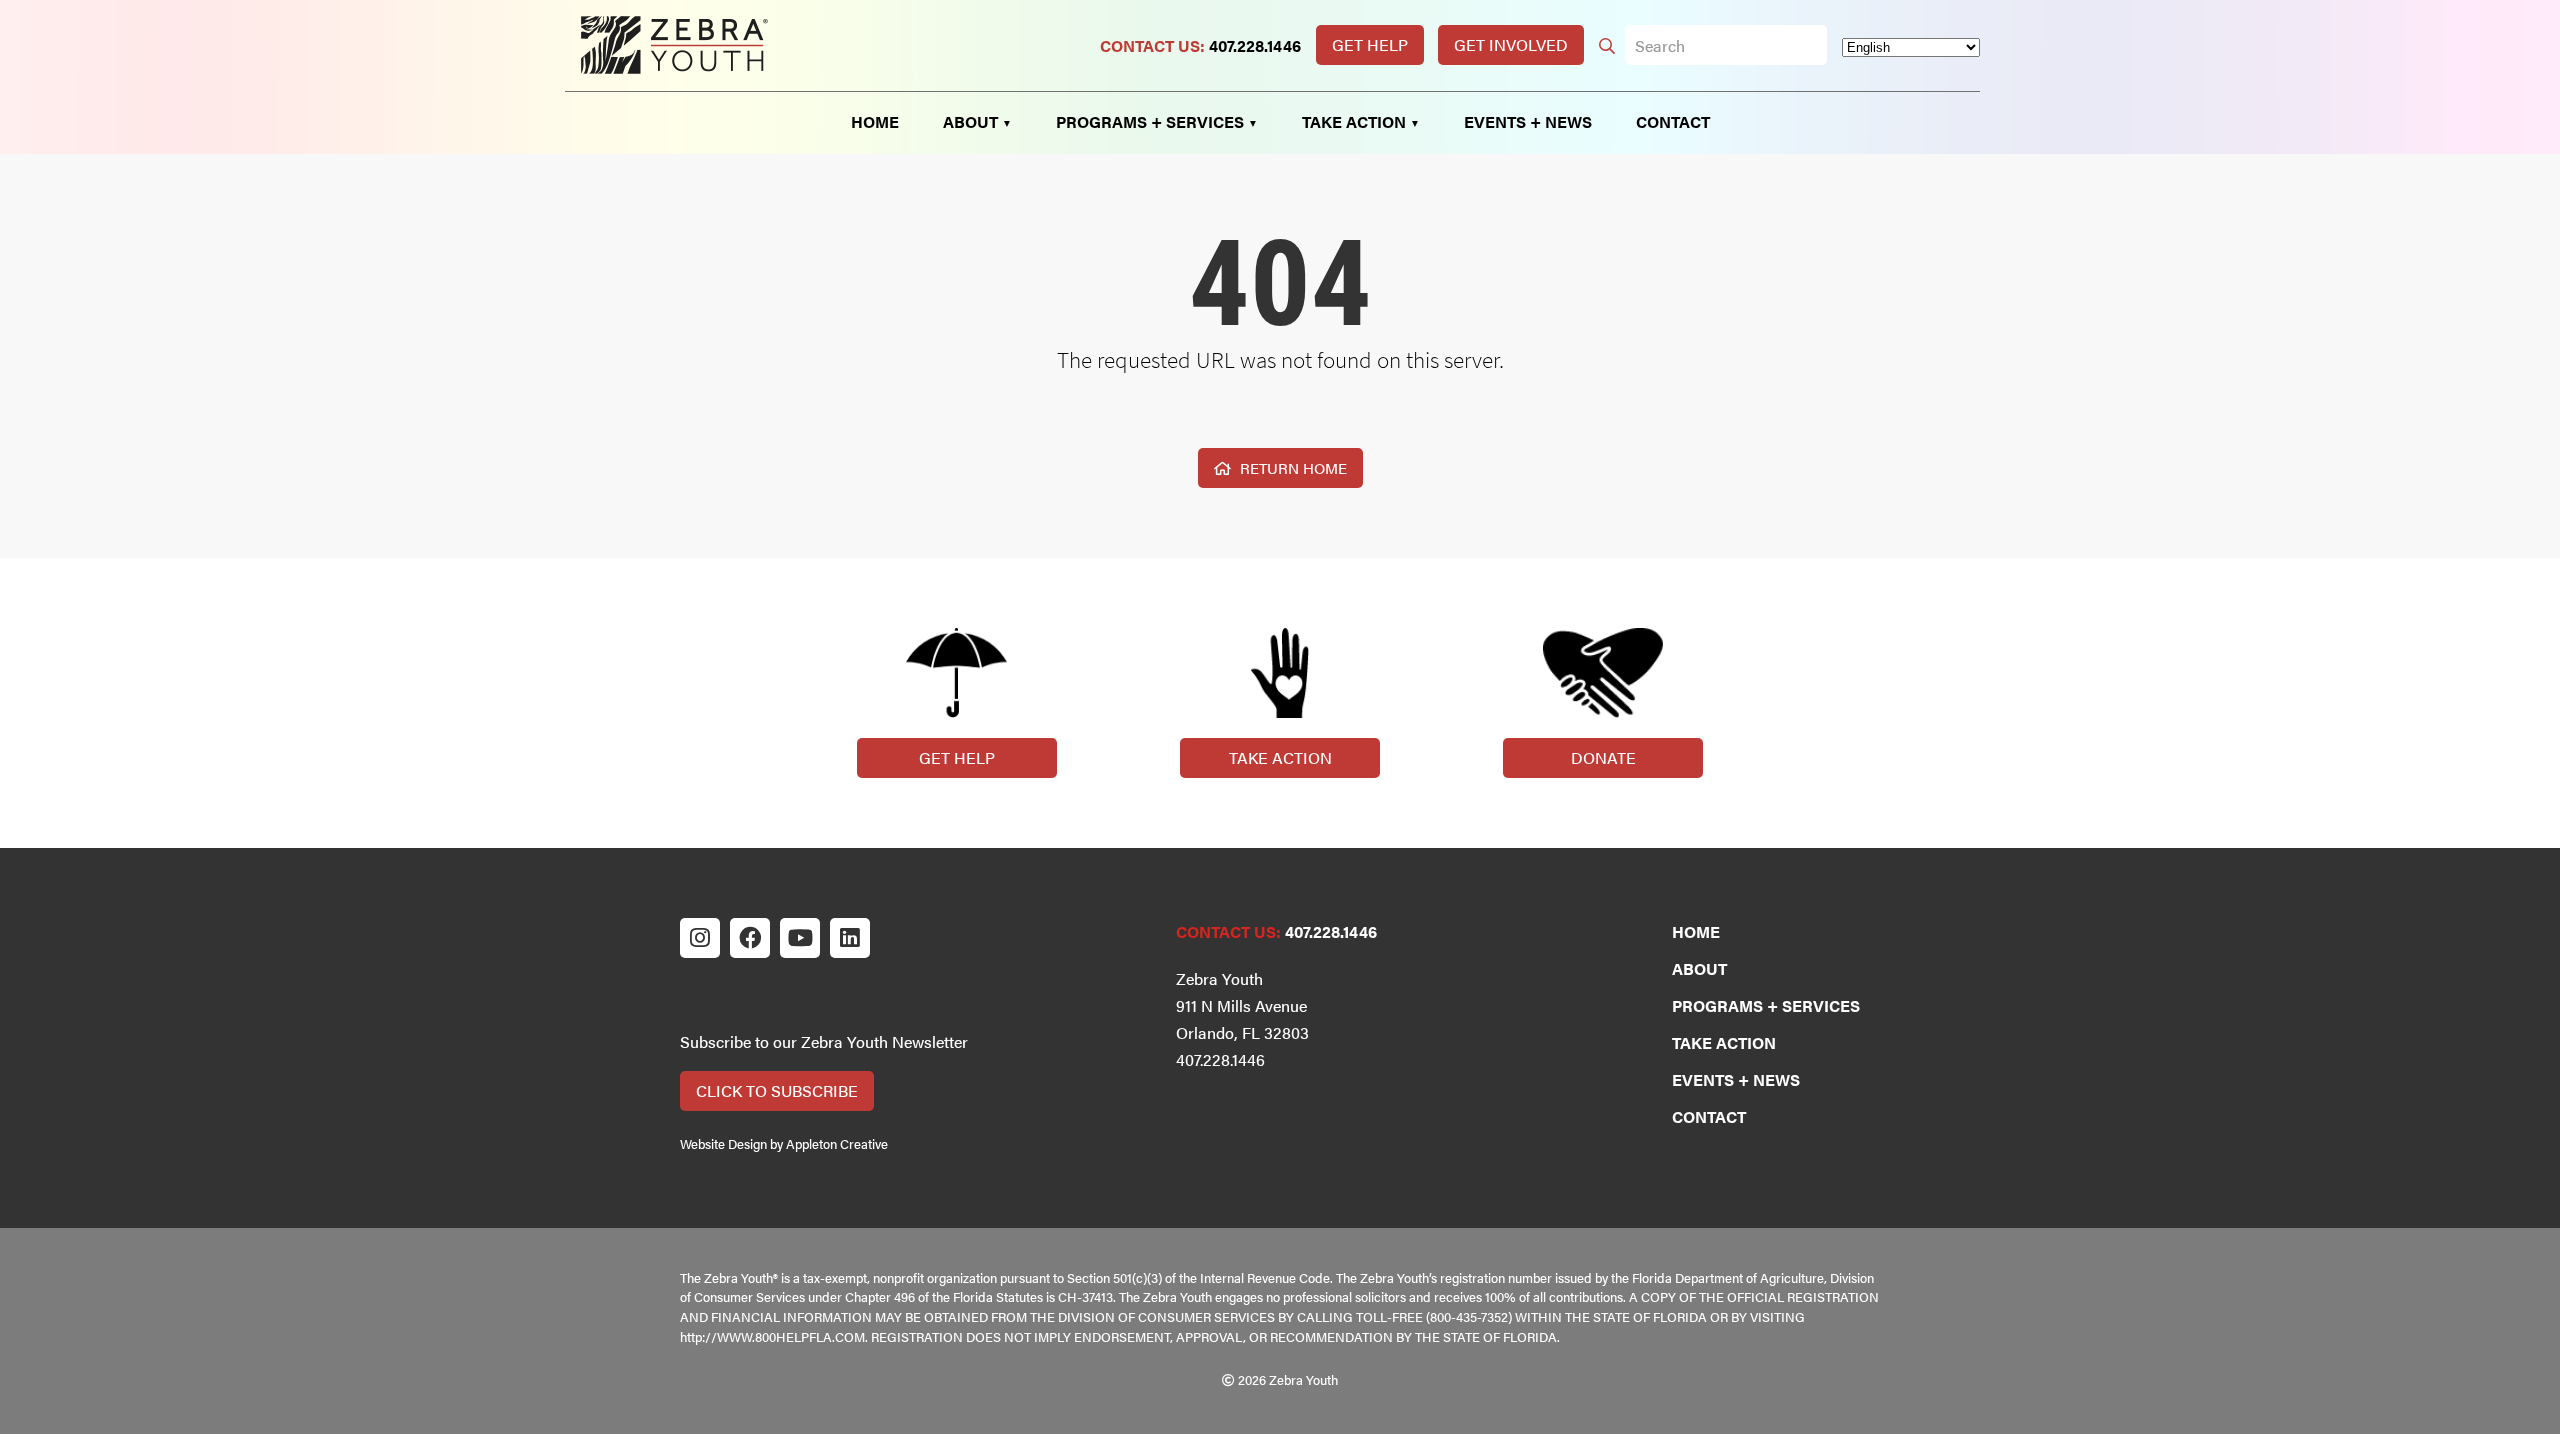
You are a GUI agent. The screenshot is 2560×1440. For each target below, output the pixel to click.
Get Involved (1511, 44)
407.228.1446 (1255, 45)
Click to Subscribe (777, 1090)
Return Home (1291, 467)
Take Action (1280, 757)
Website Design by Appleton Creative (784, 1144)
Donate (1603, 757)
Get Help (1370, 44)
